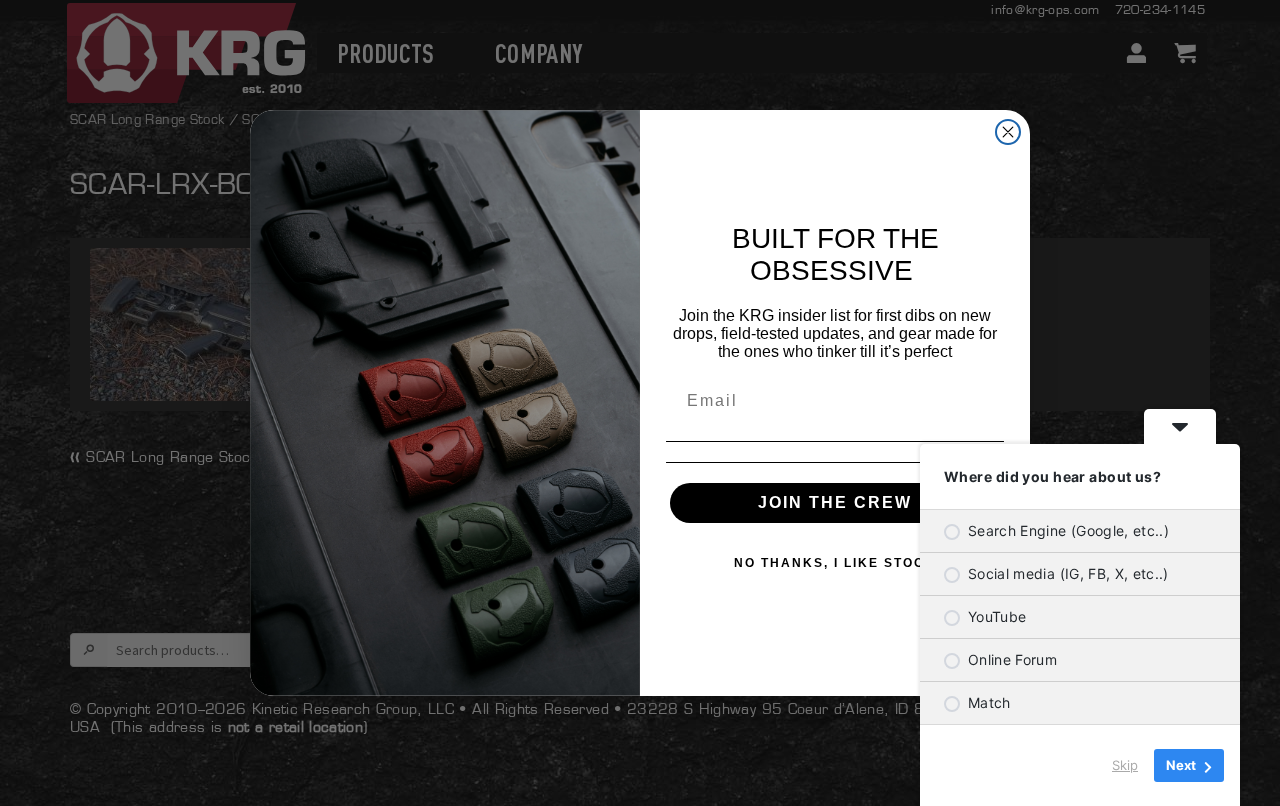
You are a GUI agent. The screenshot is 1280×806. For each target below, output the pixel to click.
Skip (1125, 765)
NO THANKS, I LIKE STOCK (835, 563)
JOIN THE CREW (835, 502)
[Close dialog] (1008, 132)
